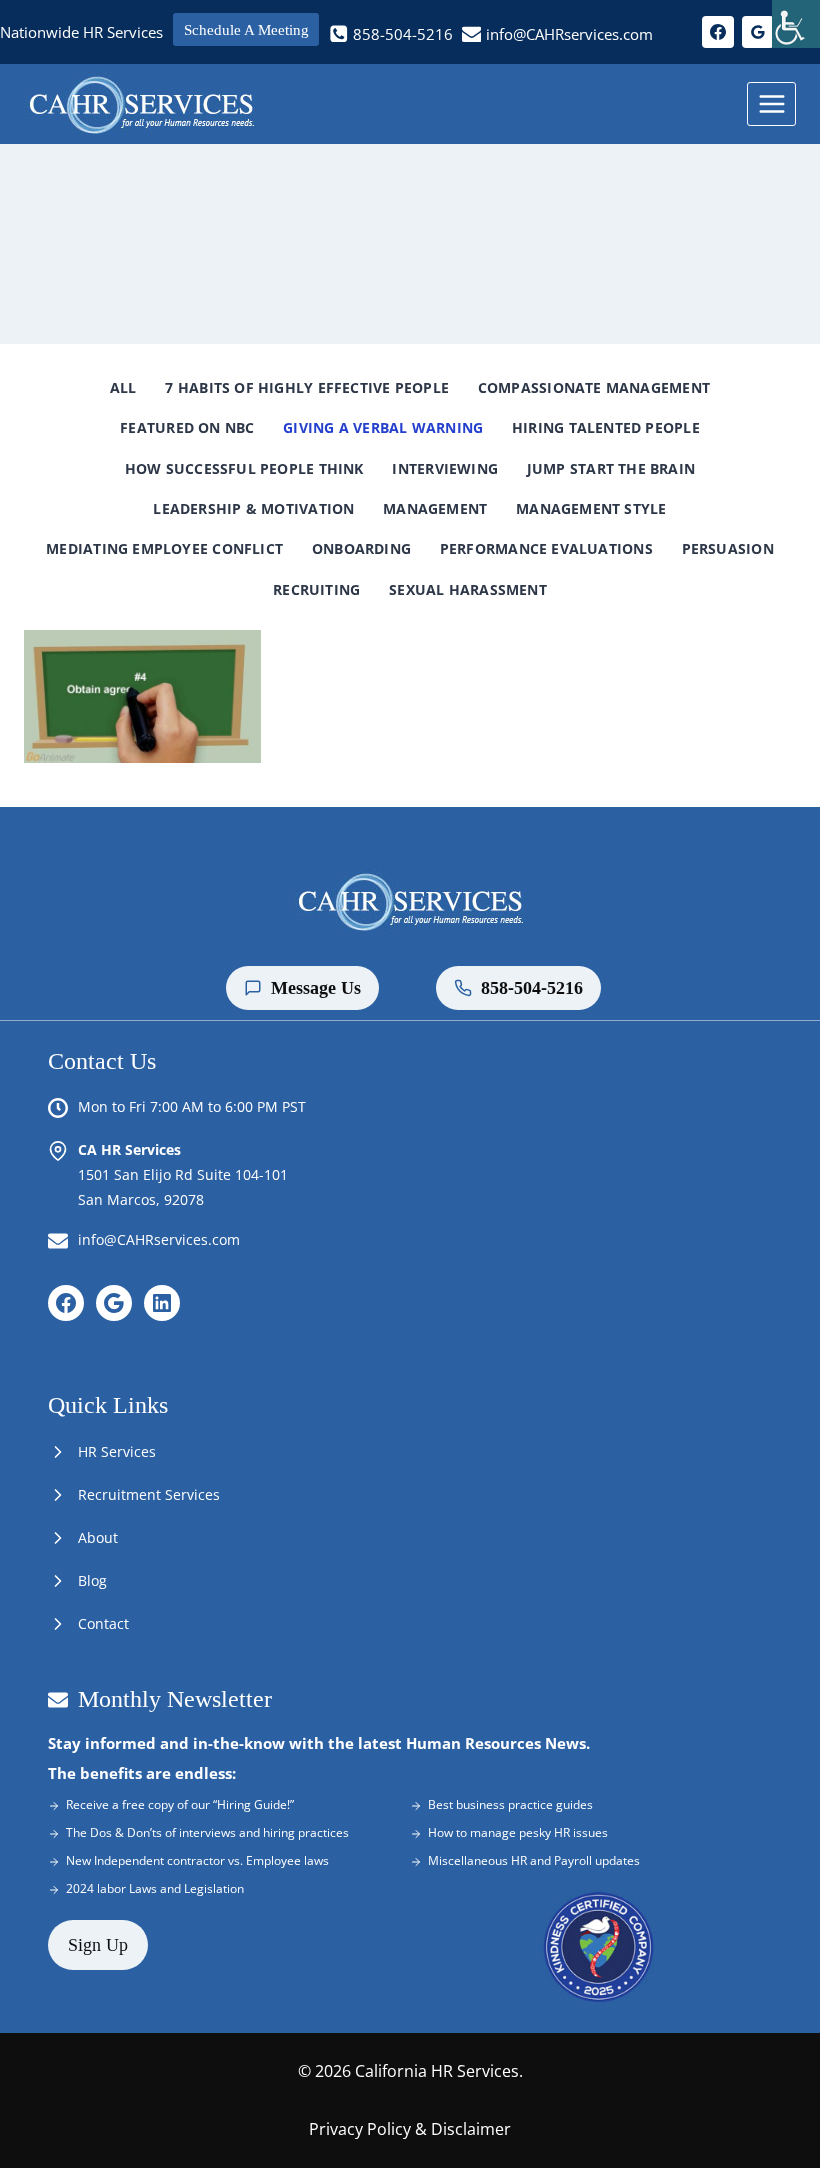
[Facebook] (718, 32)
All (123, 387)
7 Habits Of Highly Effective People (307, 387)
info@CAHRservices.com (159, 1239)
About (98, 1537)
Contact (103, 1623)
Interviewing (445, 468)
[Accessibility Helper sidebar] (796, 24)
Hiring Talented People (606, 427)
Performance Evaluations (546, 548)
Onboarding (361, 548)
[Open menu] (771, 103)
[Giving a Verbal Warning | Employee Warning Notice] (142, 696)
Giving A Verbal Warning (383, 427)
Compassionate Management (594, 387)
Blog (92, 1580)
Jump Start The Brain (611, 468)
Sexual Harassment (468, 589)
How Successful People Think (244, 468)
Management (435, 508)
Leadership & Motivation (253, 508)
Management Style (591, 508)
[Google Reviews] (758, 32)
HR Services (117, 1451)
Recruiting (316, 589)
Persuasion (728, 548)
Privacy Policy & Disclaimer (410, 2129)
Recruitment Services (149, 1494)
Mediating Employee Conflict (164, 548)
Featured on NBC (187, 427)
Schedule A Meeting (246, 30)
